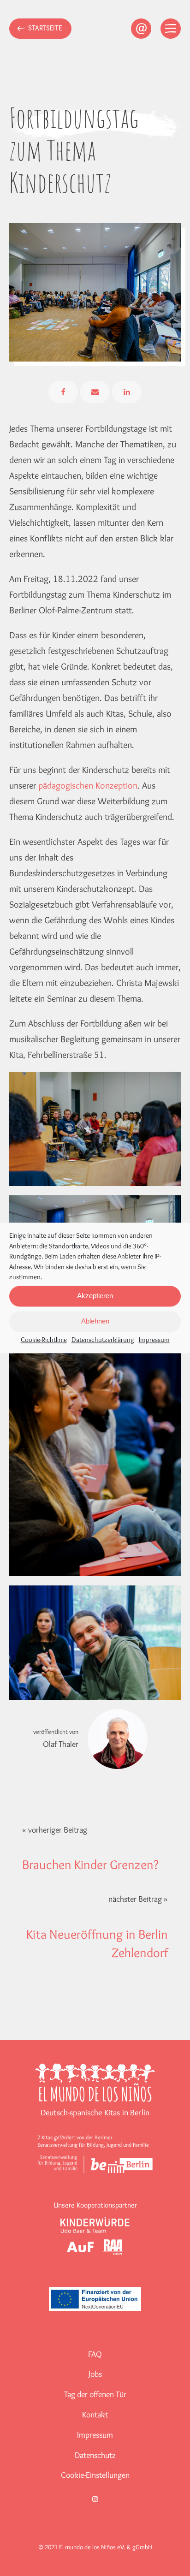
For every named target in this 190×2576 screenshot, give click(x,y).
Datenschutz (95, 2455)
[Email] (95, 392)
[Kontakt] (141, 29)
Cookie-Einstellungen (95, 2475)
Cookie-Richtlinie (44, 1340)
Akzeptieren (95, 1296)
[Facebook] (63, 392)
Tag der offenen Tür (95, 2394)
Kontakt (95, 2415)
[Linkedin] (127, 392)
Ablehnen (95, 1321)
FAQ (95, 2354)
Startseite (45, 28)
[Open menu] (171, 29)
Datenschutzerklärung (103, 1340)
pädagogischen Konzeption (88, 785)
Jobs (95, 2374)
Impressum (154, 1340)
